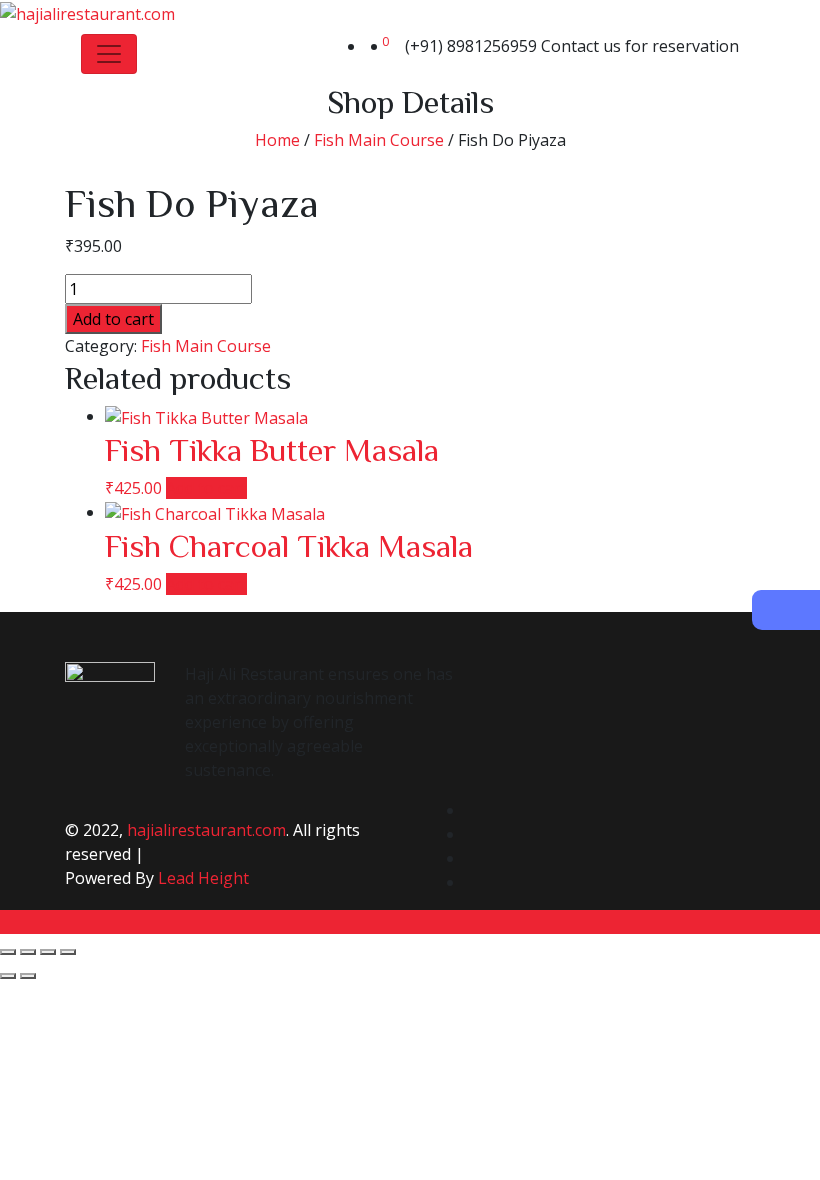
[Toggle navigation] (109, 54)
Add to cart (113, 319)
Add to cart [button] (206, 488)
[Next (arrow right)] (28, 976)
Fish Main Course (379, 140)
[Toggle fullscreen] (28, 952)
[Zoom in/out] (8, 952)
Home (277, 140)
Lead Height (203, 878)
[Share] (48, 952)
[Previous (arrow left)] (8, 976)
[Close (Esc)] (68, 952)
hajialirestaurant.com (206, 830)
